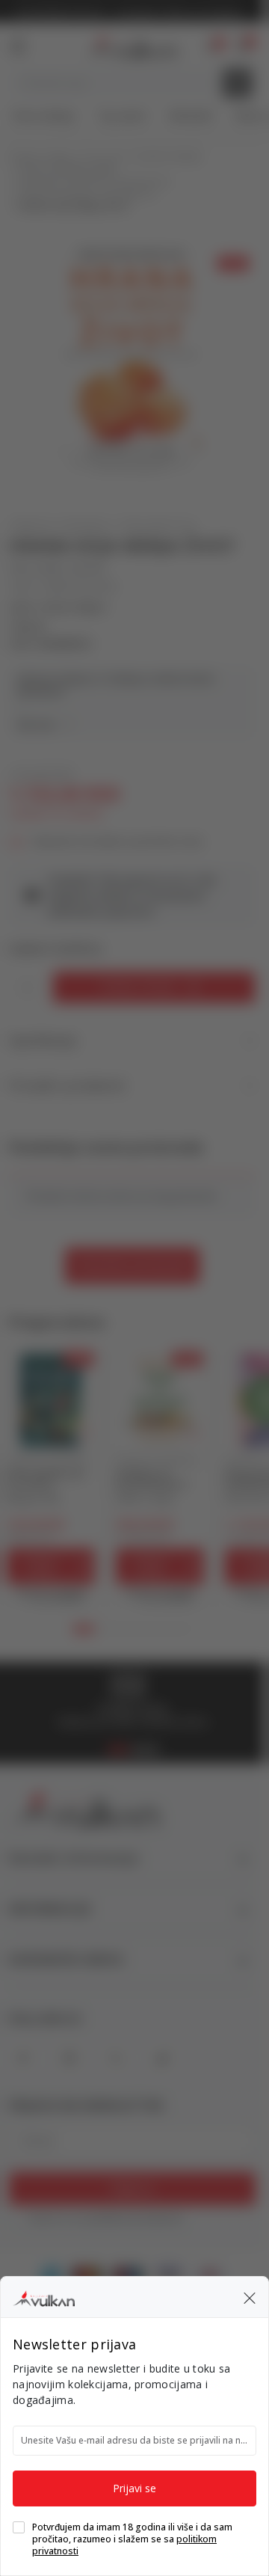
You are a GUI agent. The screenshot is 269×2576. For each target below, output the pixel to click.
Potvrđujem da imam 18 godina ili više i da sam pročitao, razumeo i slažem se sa (132, 2539)
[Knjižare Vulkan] (44, 2296)
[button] (250, 2297)
